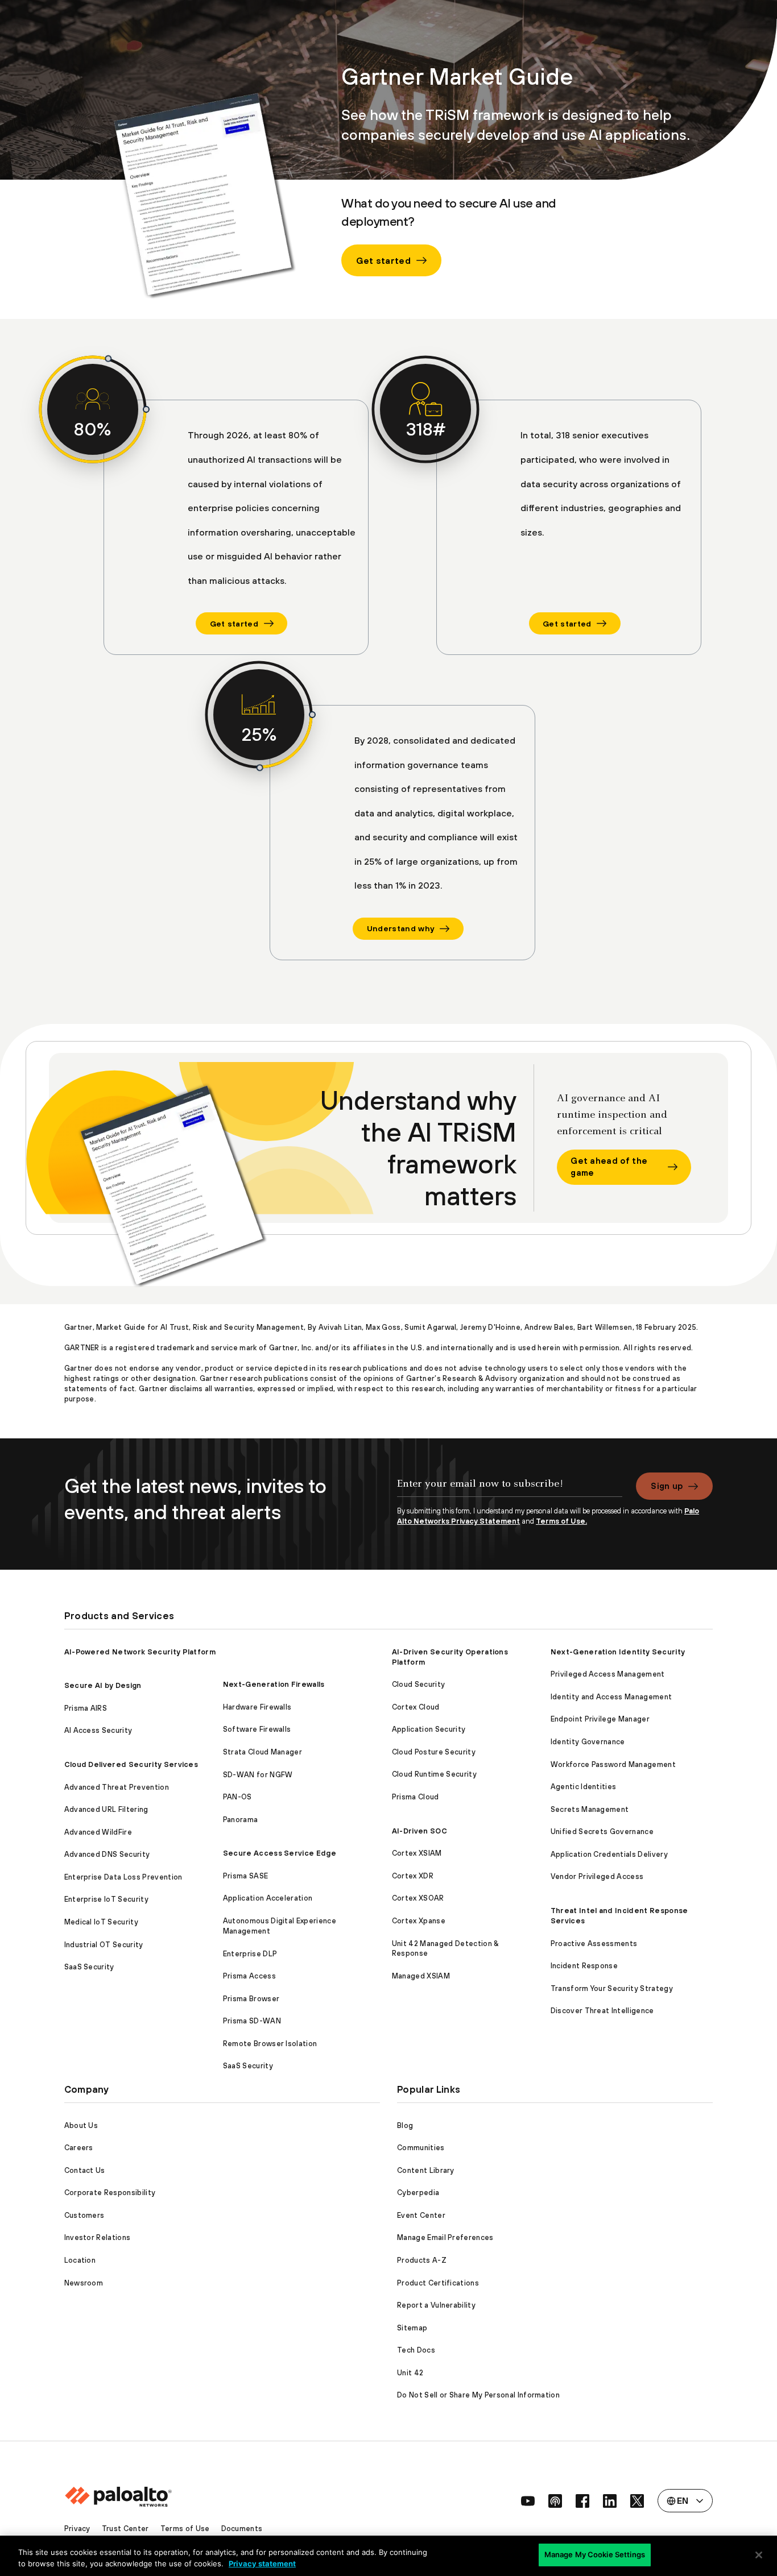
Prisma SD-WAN (252, 2021)
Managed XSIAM (421, 1976)
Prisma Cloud (416, 1797)
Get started (383, 260)
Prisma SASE (246, 1876)
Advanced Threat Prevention (117, 1787)
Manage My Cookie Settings (595, 2554)
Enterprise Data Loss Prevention (123, 1877)
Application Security (429, 1729)
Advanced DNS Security (107, 1854)
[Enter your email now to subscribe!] (510, 1490)
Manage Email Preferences (445, 2237)
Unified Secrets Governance (602, 1832)
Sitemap (412, 2328)
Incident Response (584, 1966)
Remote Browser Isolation (270, 2044)
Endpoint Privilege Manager (600, 1719)
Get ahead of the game (609, 1167)
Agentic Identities (584, 1787)
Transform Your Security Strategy (612, 1988)
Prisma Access (249, 1976)
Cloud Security (418, 1684)
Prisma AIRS (86, 1708)
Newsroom (84, 2283)
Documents (242, 2529)
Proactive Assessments (594, 1944)
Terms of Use (185, 2529)
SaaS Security (89, 1967)
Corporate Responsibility (110, 2193)
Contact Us (85, 2170)
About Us (81, 2125)
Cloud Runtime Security (434, 1774)
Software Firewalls (257, 1729)
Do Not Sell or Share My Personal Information (478, 2395)
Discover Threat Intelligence (602, 2011)
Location (80, 2260)
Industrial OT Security (104, 1945)
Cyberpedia (418, 2193)
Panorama (241, 1820)
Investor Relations (98, 2237)
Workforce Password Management (613, 1764)
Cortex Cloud (416, 1707)
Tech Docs (416, 2350)
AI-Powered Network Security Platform (140, 1652)
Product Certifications (438, 2283)
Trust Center (125, 2529)
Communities (421, 2148)
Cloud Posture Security (434, 1752)
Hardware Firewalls (257, 1707)
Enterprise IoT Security (106, 1899)
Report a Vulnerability (436, 2305)
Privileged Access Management (608, 1674)
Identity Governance (588, 1742)
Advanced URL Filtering (106, 1809)
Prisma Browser (251, 1999)
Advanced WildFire (98, 1832)
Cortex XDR (413, 1876)
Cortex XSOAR (418, 1898)
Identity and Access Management (611, 1697)
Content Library (426, 2170)
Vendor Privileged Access (597, 1876)
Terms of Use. (561, 1521)
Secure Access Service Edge (280, 1853)
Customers (84, 2215)
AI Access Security (98, 1730)
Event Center (421, 2215)
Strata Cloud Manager (263, 1752)
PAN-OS (237, 1797)
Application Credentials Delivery (609, 1854)
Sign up (667, 1486)
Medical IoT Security (101, 1922)
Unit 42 (410, 2373)
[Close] (759, 2555)
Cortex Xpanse (419, 1921)
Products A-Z (422, 2260)
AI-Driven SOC (420, 1831)
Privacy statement (262, 2563)
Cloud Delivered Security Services (131, 1764)
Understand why (400, 928)
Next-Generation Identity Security (618, 1652)
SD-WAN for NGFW (258, 1775)
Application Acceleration (268, 1898)
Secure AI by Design (103, 1685)
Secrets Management (590, 1809)
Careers (79, 2148)
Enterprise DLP (250, 1954)
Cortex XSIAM (417, 1853)
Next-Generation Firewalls (274, 1684)
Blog (405, 2125)
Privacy (77, 2529)
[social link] (528, 2501)
